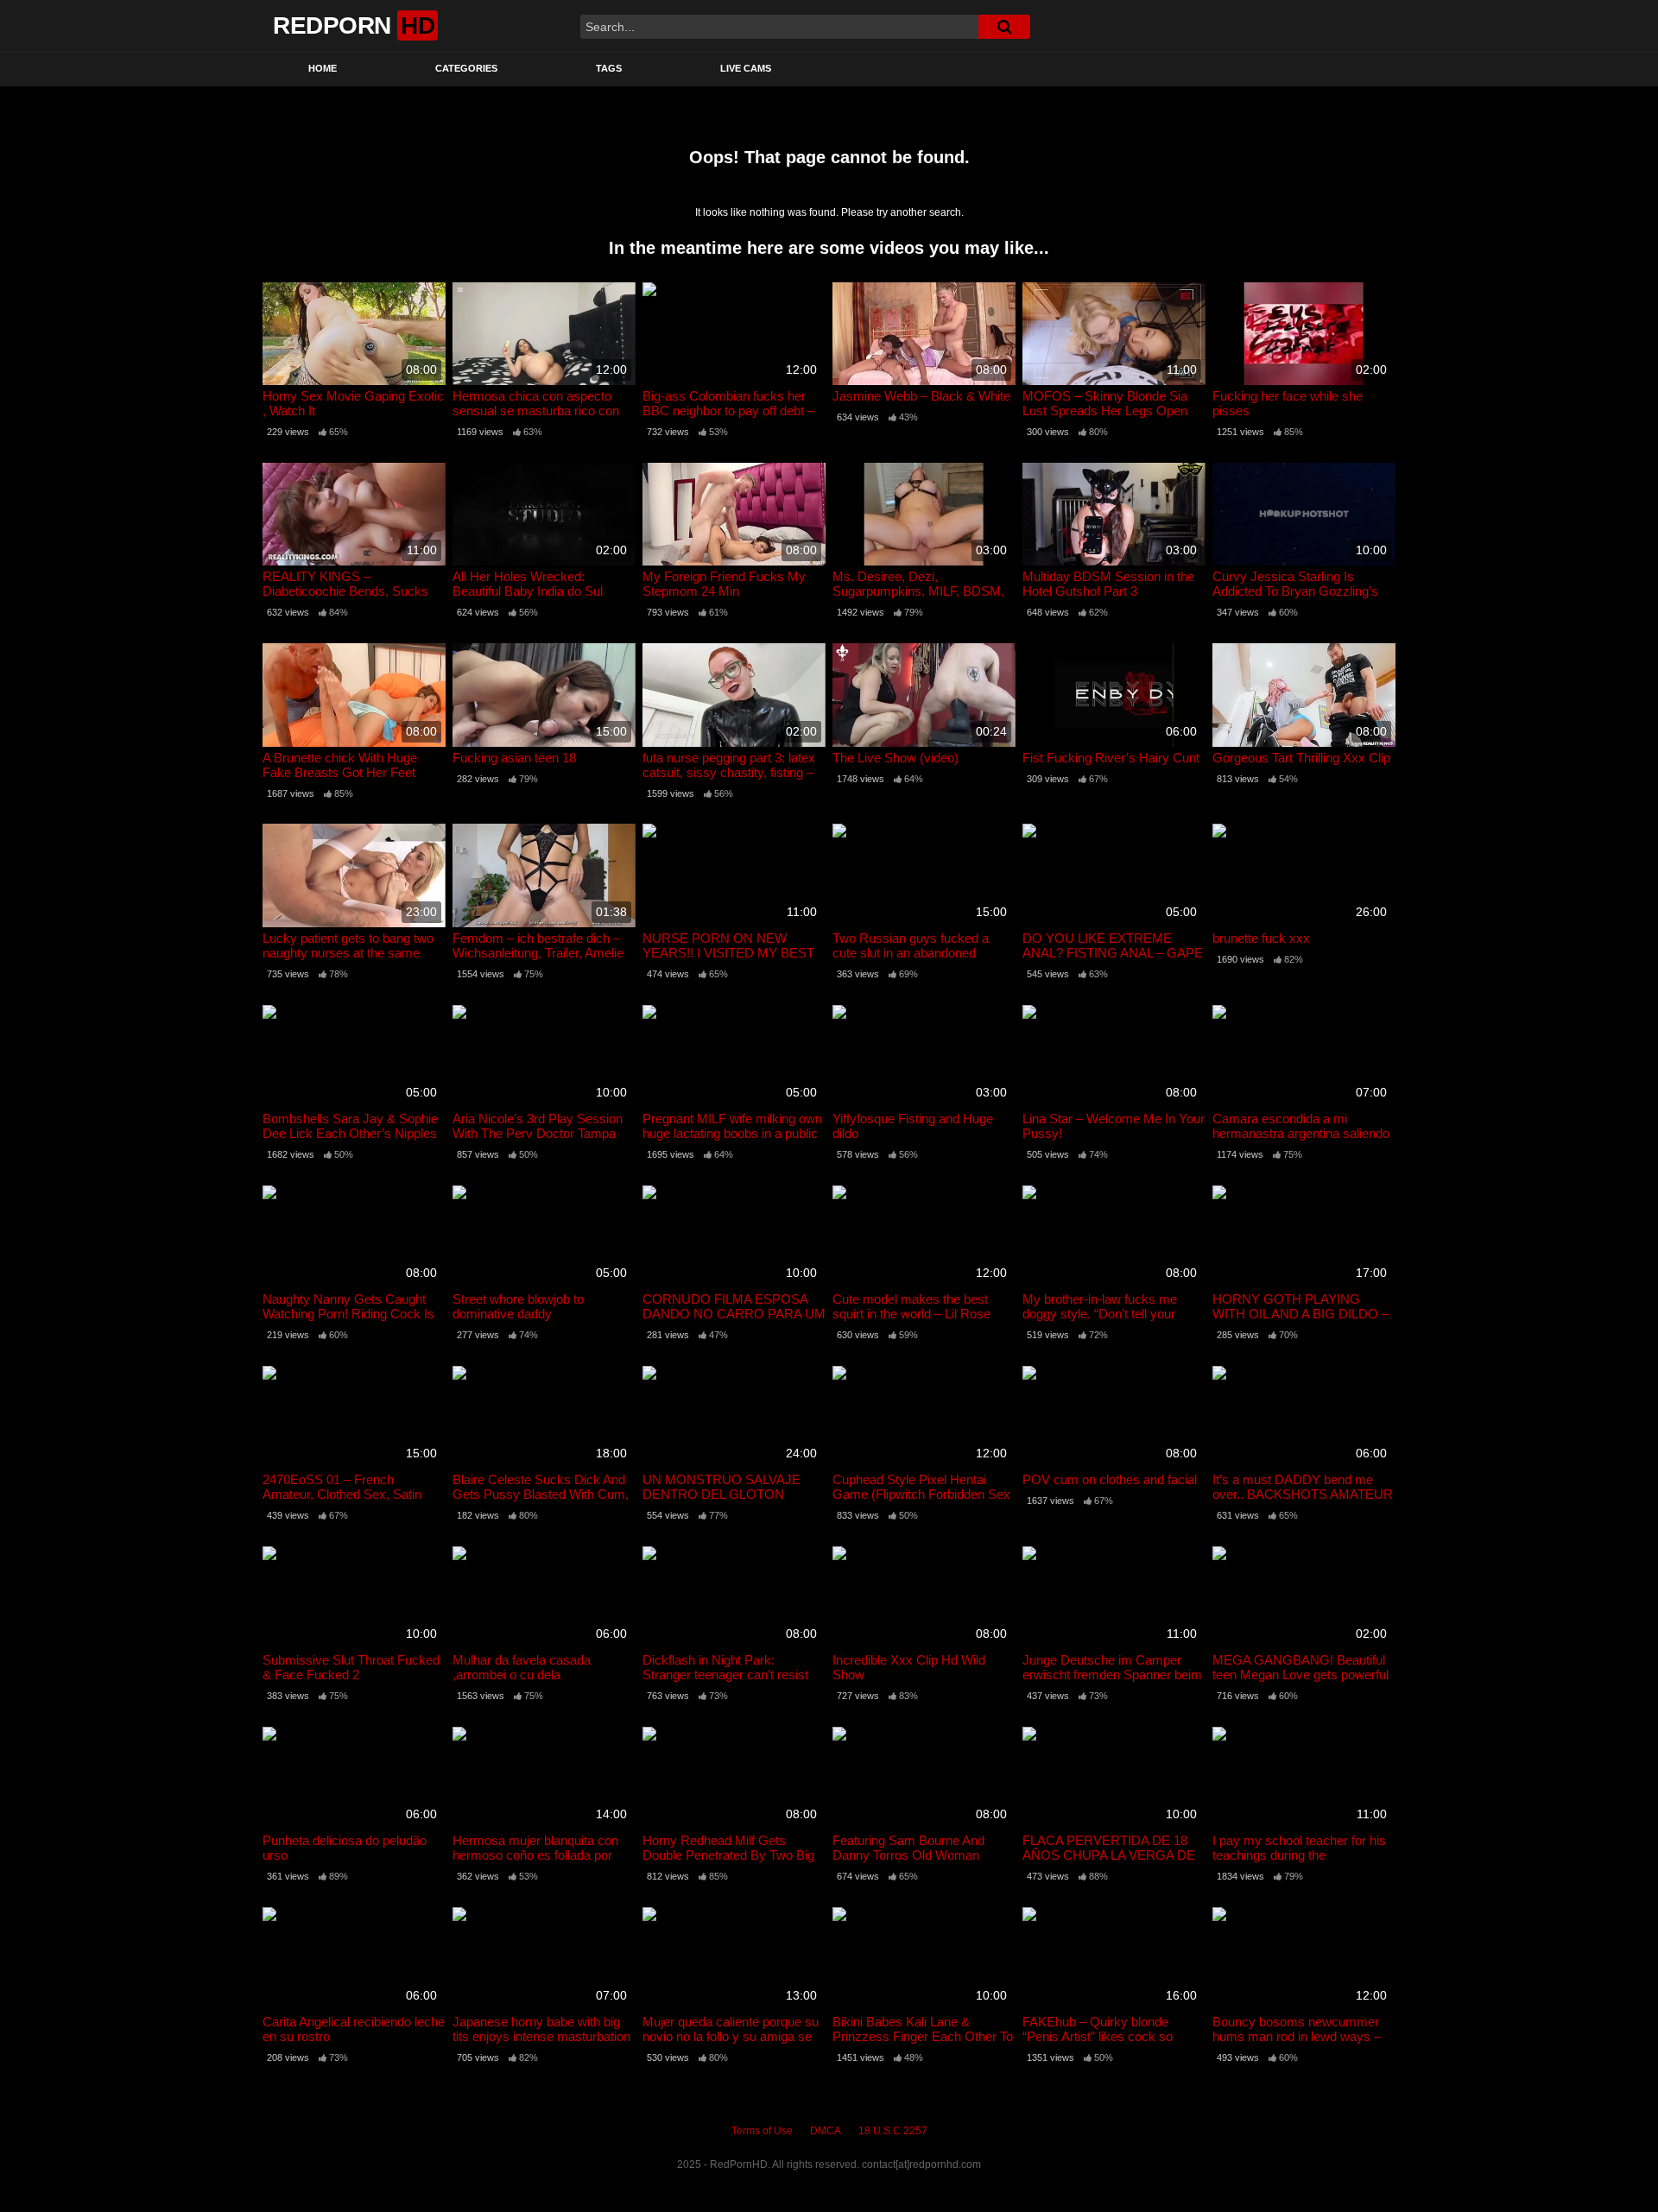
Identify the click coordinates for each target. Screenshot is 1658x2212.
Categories (466, 68)
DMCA (826, 2131)
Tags (609, 68)
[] (1004, 27)
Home (323, 68)
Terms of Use (762, 2131)
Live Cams (746, 68)
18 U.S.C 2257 (893, 2131)
